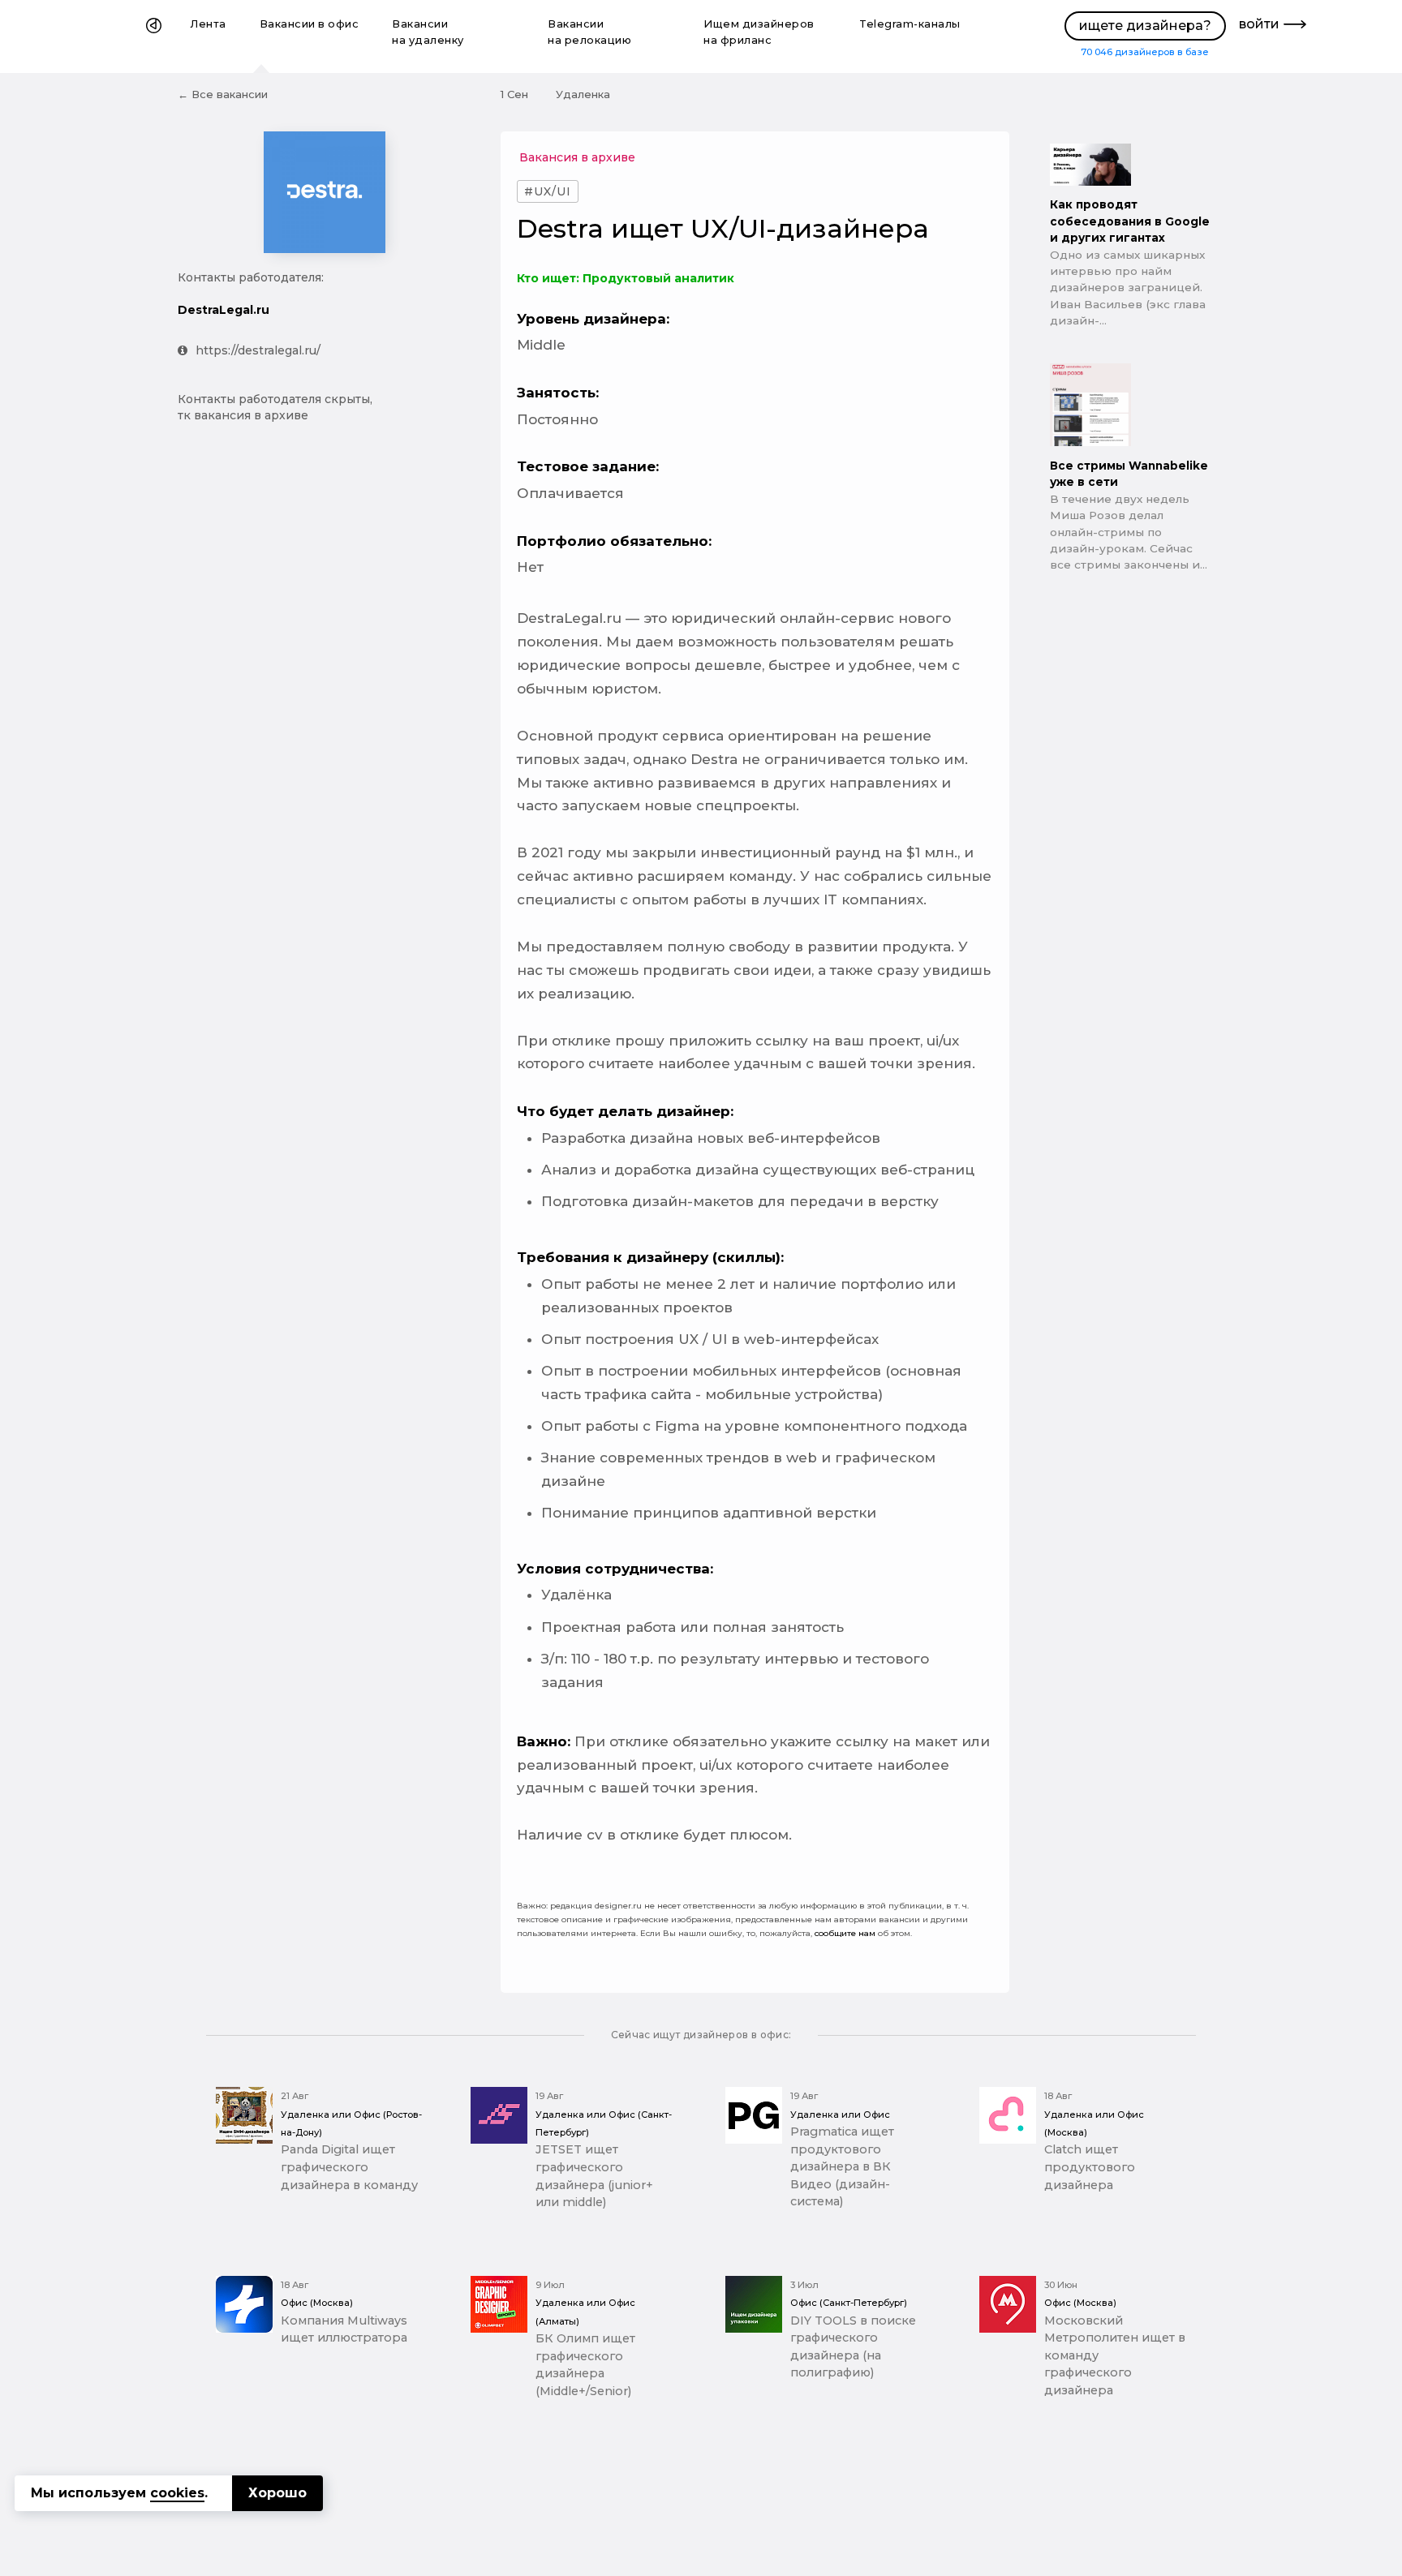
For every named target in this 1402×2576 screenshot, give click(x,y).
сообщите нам (845, 1933)
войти (1259, 24)
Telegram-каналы (910, 24)
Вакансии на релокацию (589, 32)
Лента (209, 24)
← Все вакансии (223, 94)
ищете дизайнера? (1145, 26)
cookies (177, 2493)
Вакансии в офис (310, 24)
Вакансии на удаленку (428, 32)
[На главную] (154, 36)
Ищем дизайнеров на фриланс (759, 32)
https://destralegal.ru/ (258, 350)
